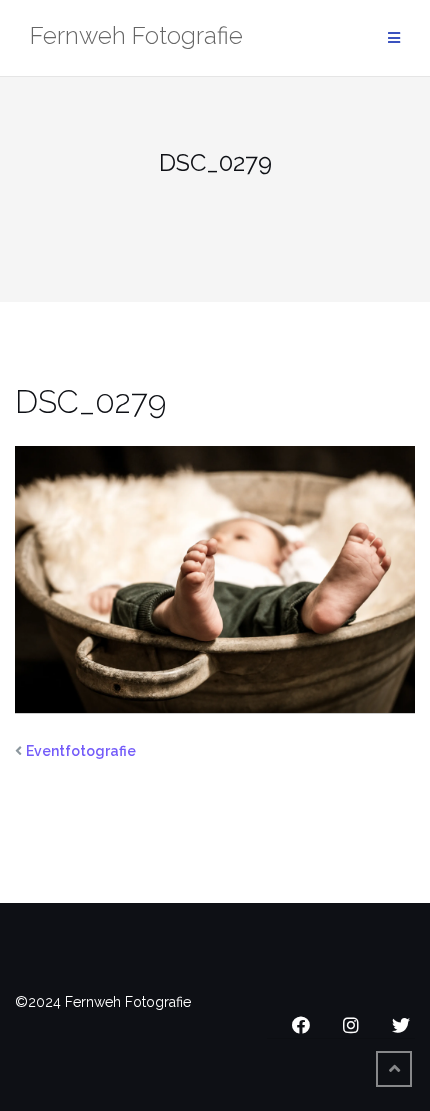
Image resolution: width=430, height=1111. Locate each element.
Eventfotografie (81, 751)
